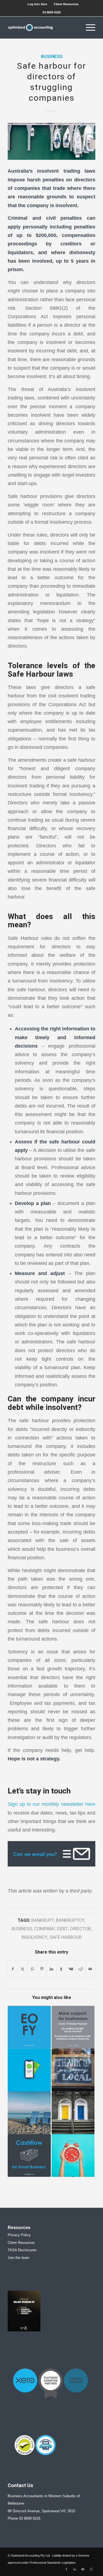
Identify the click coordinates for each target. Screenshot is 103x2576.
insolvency (34, 1937)
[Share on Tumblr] (61, 1969)
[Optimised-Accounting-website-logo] (43, 28)
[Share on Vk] (71, 1969)
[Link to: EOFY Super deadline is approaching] (73, 2155)
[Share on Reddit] (80, 1969)
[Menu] (88, 28)
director (80, 1929)
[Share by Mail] (90, 1969)
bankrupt (43, 1920)
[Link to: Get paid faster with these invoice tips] (29, 2070)
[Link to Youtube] (83, 2569)
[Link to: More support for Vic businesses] (73, 2027)
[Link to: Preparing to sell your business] (29, 2113)
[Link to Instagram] (91, 2569)
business (22, 1929)
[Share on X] (23, 1969)
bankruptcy (70, 1920)
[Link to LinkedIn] (75, 2569)
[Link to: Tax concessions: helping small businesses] (73, 2070)
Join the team (19, 2258)
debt (63, 1929)
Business (52, 57)
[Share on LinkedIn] (52, 1969)
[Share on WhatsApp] (32, 1969)
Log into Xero (37, 4)
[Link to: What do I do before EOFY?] (29, 2027)
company (45, 1929)
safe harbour (66, 1937)
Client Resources (66, 4)
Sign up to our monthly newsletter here (51, 1804)
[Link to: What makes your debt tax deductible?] (73, 2113)
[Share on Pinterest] (42, 1969)
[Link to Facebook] (66, 2569)
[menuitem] (37, 4)
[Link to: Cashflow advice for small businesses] (29, 2155)
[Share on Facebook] (13, 1969)
